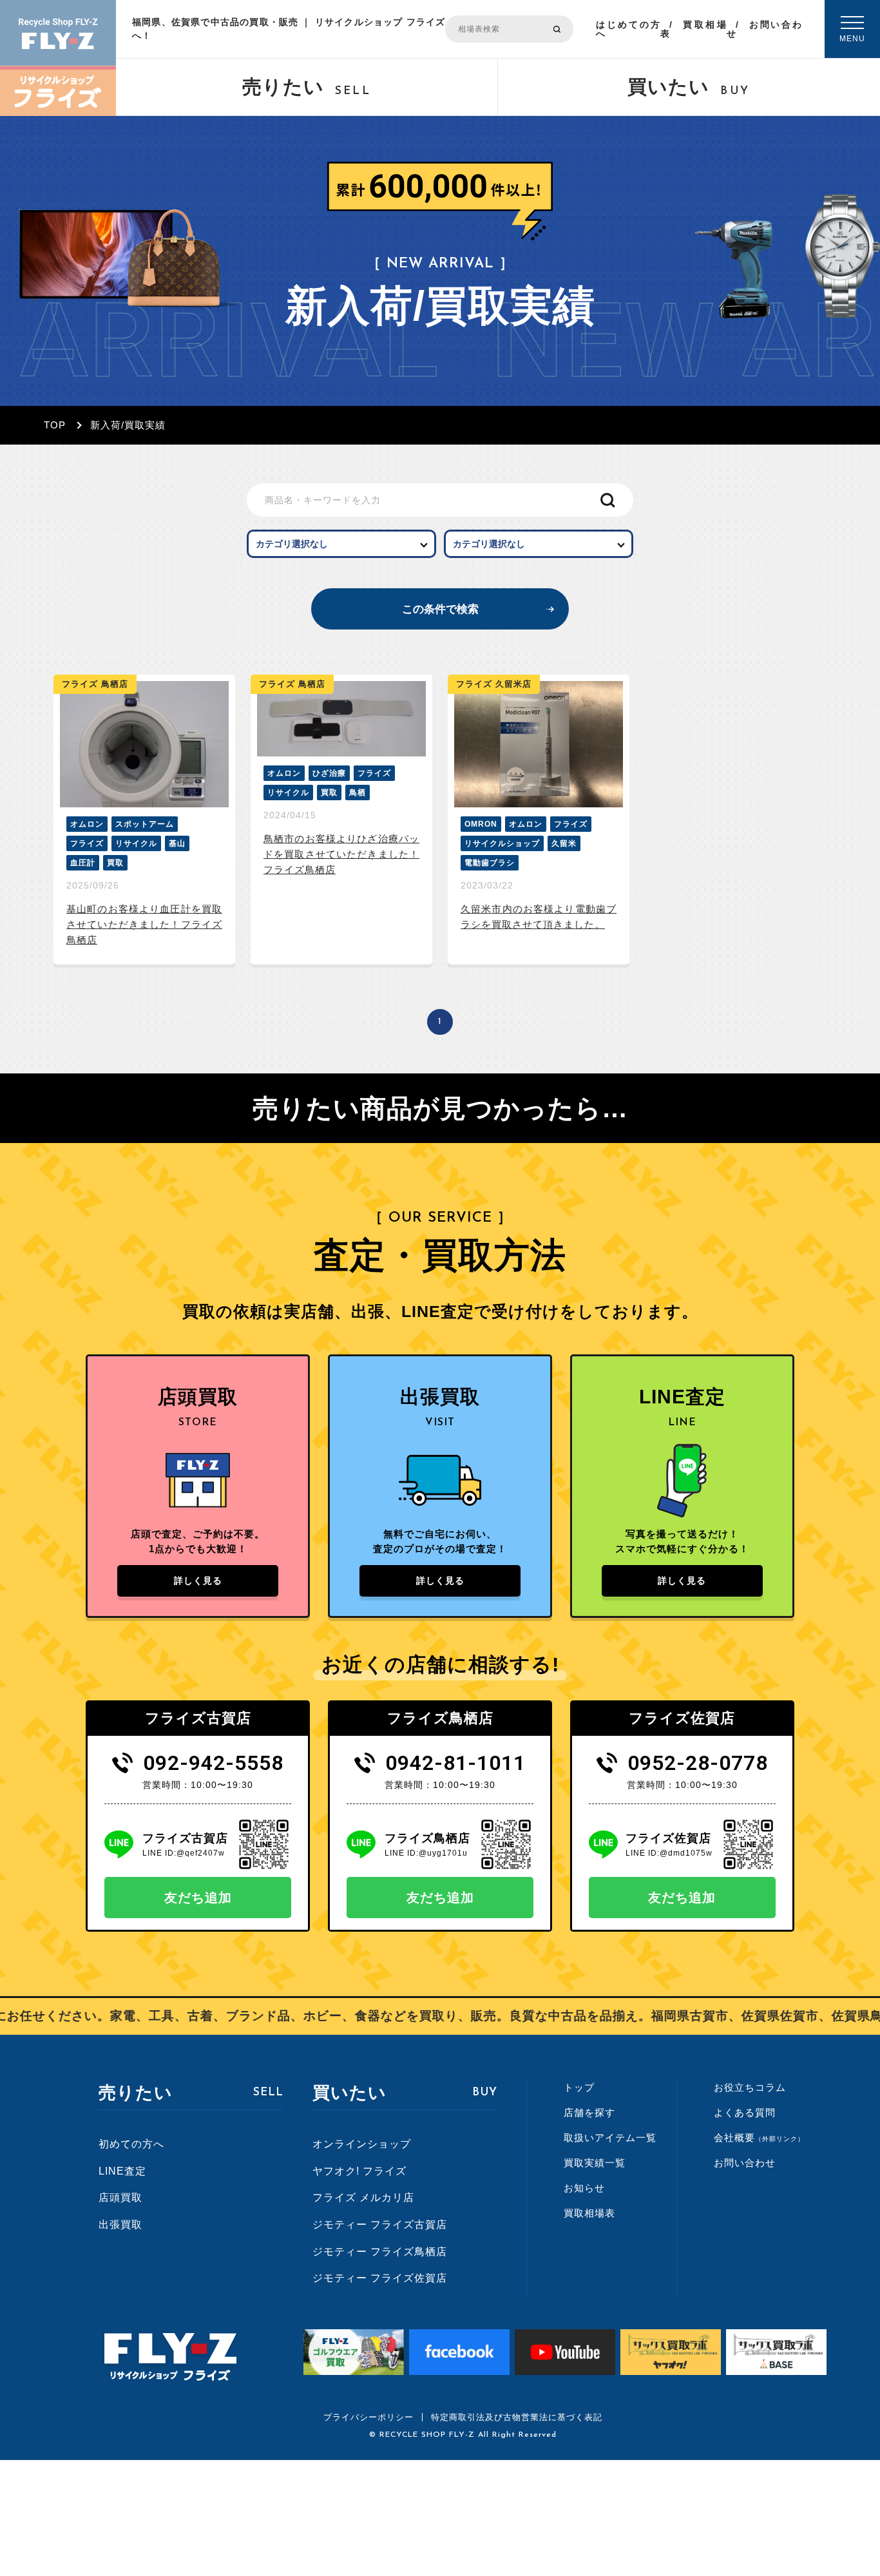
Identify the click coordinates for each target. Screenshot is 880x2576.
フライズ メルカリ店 (363, 2197)
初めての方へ (131, 2144)
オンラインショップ (362, 2144)
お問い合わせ (764, 29)
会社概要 (759, 2138)
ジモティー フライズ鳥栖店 (380, 2252)
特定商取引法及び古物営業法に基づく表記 (517, 2417)
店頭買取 (120, 2197)
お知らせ (584, 2188)
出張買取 (120, 2225)
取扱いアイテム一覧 (610, 2138)
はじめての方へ (628, 29)
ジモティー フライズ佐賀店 (380, 2278)
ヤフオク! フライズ (359, 2171)
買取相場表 (693, 29)
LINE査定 (122, 2171)
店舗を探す (589, 2112)
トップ (579, 2087)
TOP (55, 425)
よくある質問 (745, 2112)
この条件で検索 (440, 609)
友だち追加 (198, 1898)
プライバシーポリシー (368, 2417)
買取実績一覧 (595, 2163)
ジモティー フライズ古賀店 (380, 2225)
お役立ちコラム (750, 2087)
